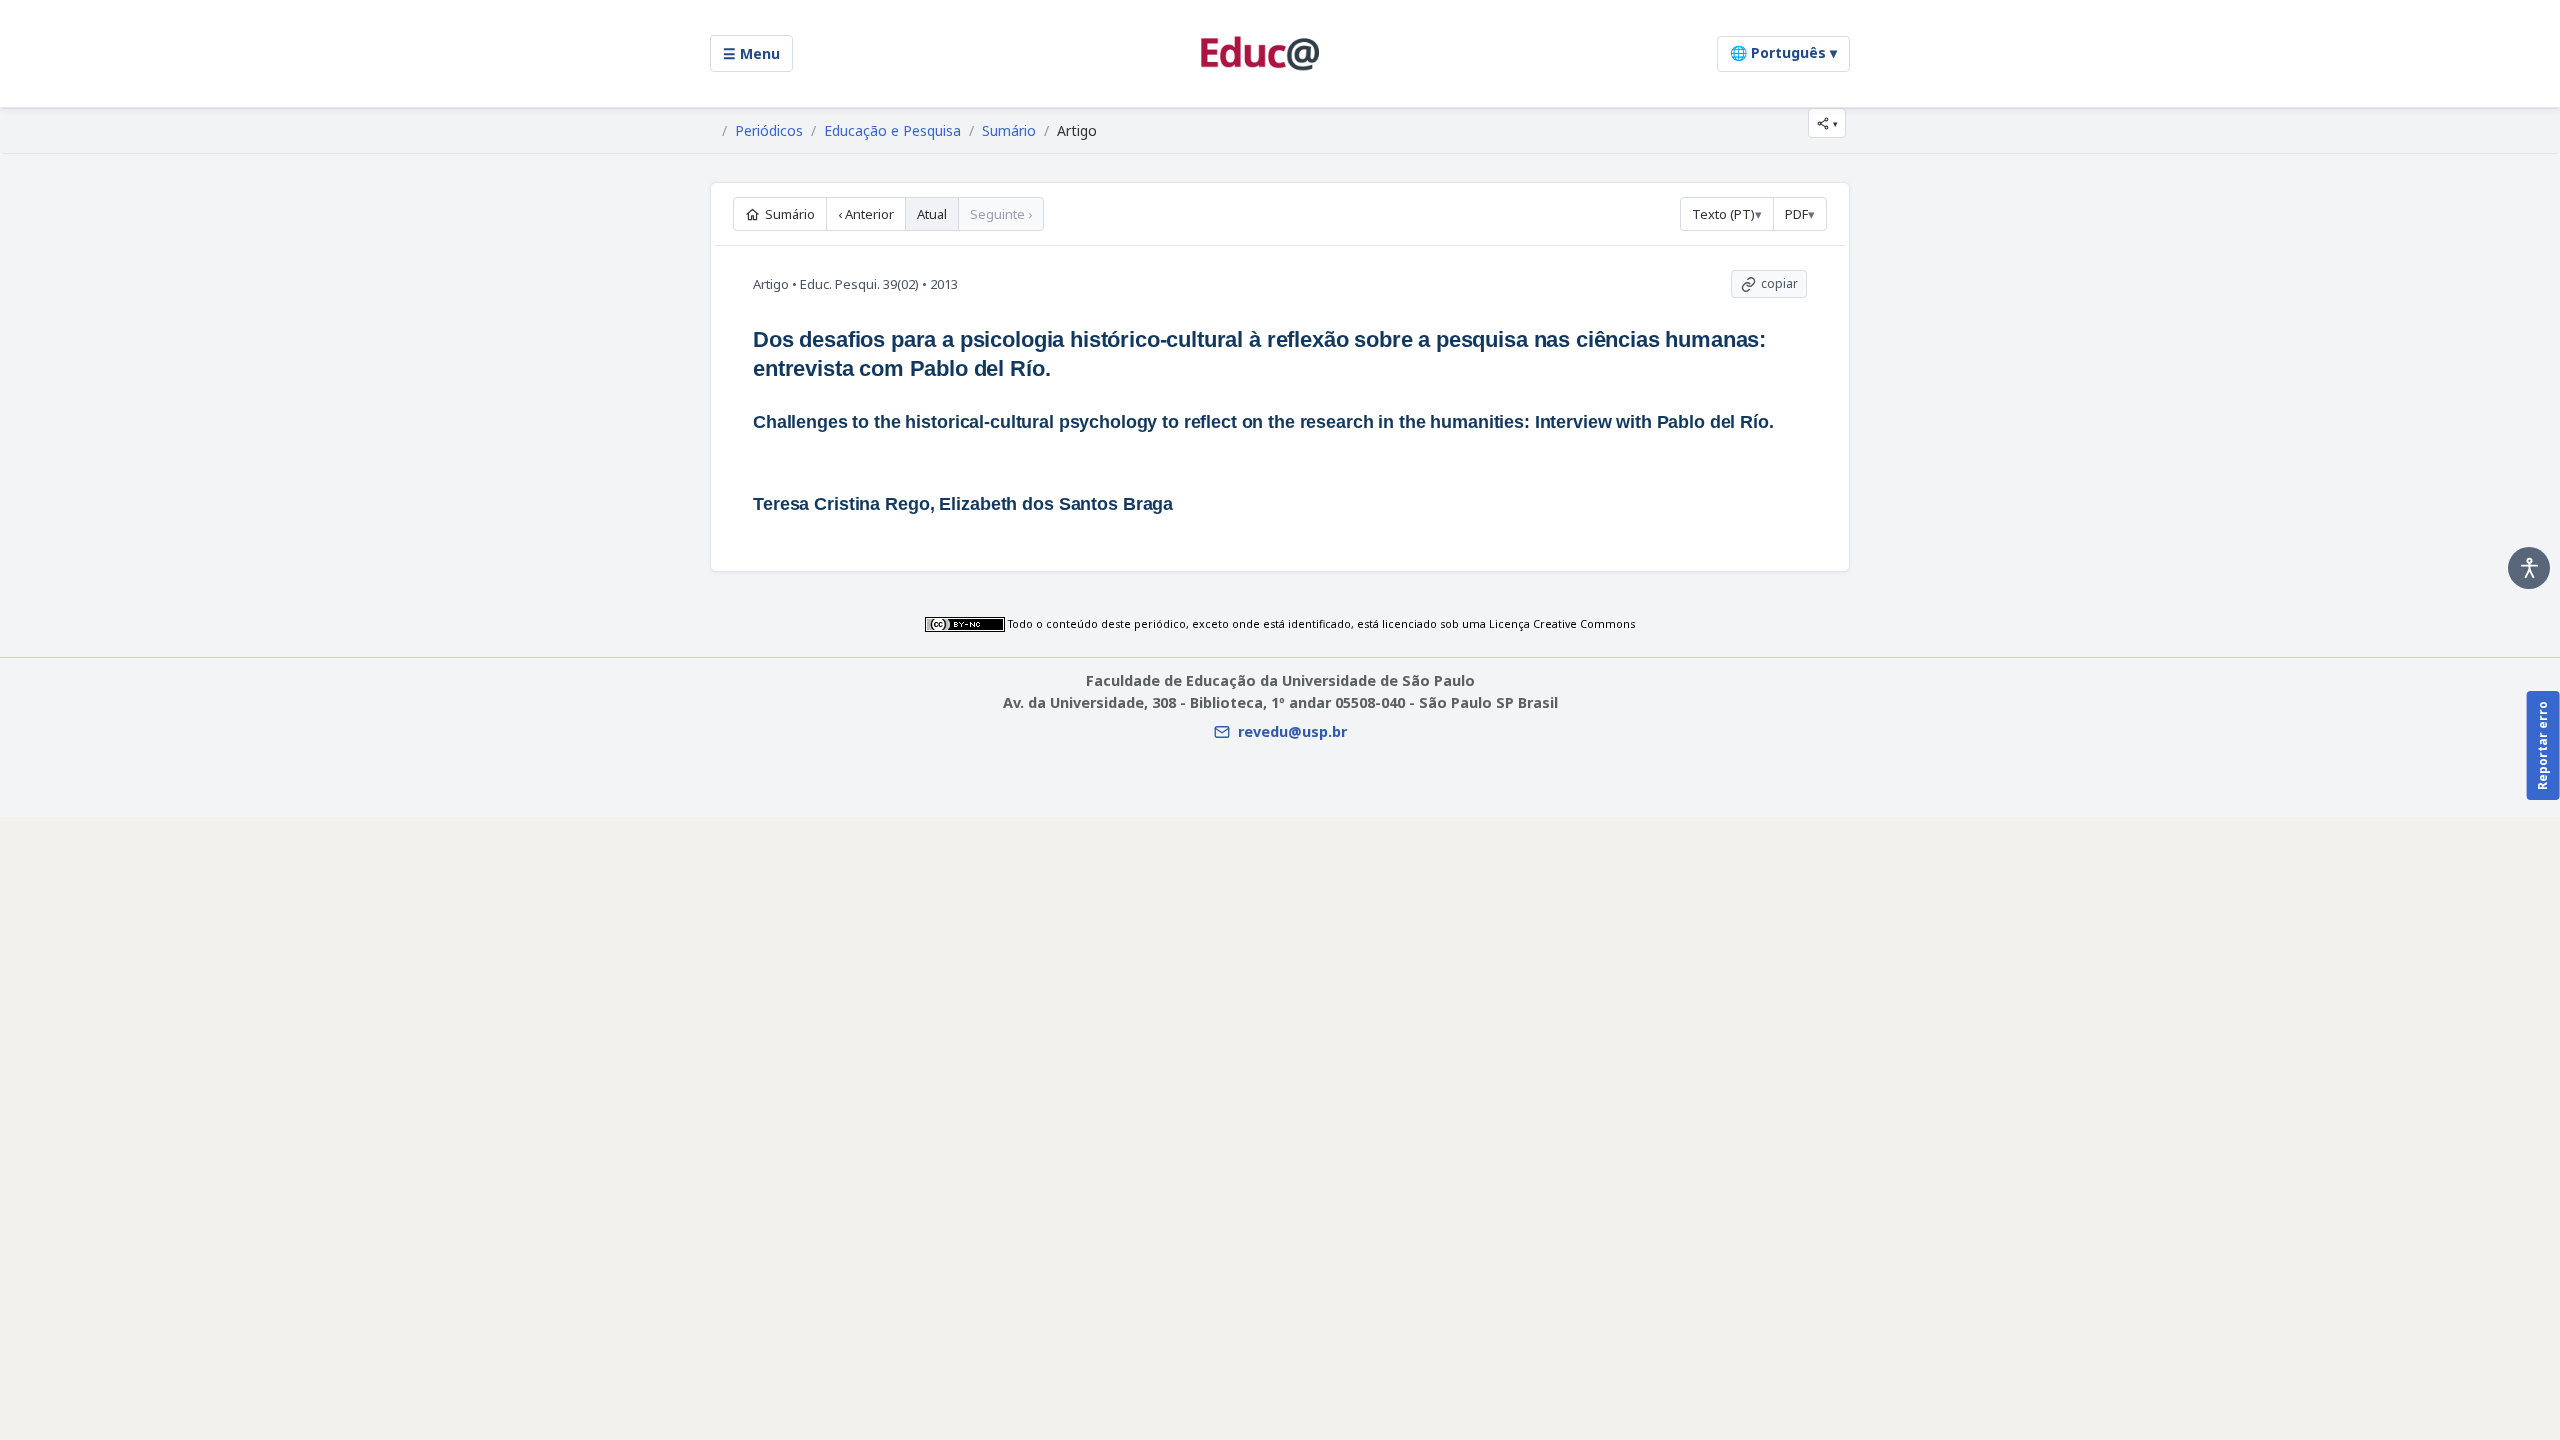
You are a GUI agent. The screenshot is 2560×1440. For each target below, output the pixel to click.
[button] (1827, 123)
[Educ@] (1260, 53)
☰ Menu (751, 53)
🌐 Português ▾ (1783, 52)
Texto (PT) (1723, 214)
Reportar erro (2542, 745)
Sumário (1009, 131)
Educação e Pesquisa (892, 131)
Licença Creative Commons (1562, 624)
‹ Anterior (866, 214)
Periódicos (769, 131)
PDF (1796, 214)
